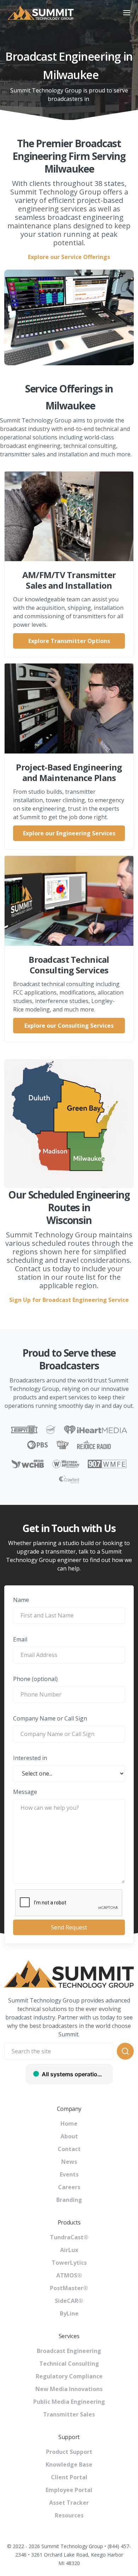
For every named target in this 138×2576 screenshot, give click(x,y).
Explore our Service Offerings (69, 257)
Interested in (30, 1758)
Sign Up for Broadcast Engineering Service (69, 1300)
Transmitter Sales (69, 2414)
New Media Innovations (69, 2389)
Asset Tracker (69, 2503)
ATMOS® (69, 2275)
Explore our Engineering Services (69, 833)
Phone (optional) (35, 1679)
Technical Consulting (69, 2364)
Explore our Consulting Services (69, 1026)
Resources (69, 2515)
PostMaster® (69, 2288)
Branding (69, 2200)
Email (20, 1639)
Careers (69, 2187)
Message (25, 1792)
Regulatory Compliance (69, 2376)
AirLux (69, 2250)
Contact (69, 2149)
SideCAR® (69, 2301)
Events (69, 2174)
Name (21, 1600)
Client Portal (69, 2477)
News (69, 2162)
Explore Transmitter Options (69, 641)
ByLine (69, 2313)
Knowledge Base (69, 2464)
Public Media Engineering (69, 2402)
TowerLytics (69, 2263)
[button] (127, 13)
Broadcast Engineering (69, 2351)
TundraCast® (69, 2237)
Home (69, 2124)
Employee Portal (69, 2490)
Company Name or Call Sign (50, 1718)
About (69, 2136)
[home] (58, 13)
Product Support (69, 2452)
